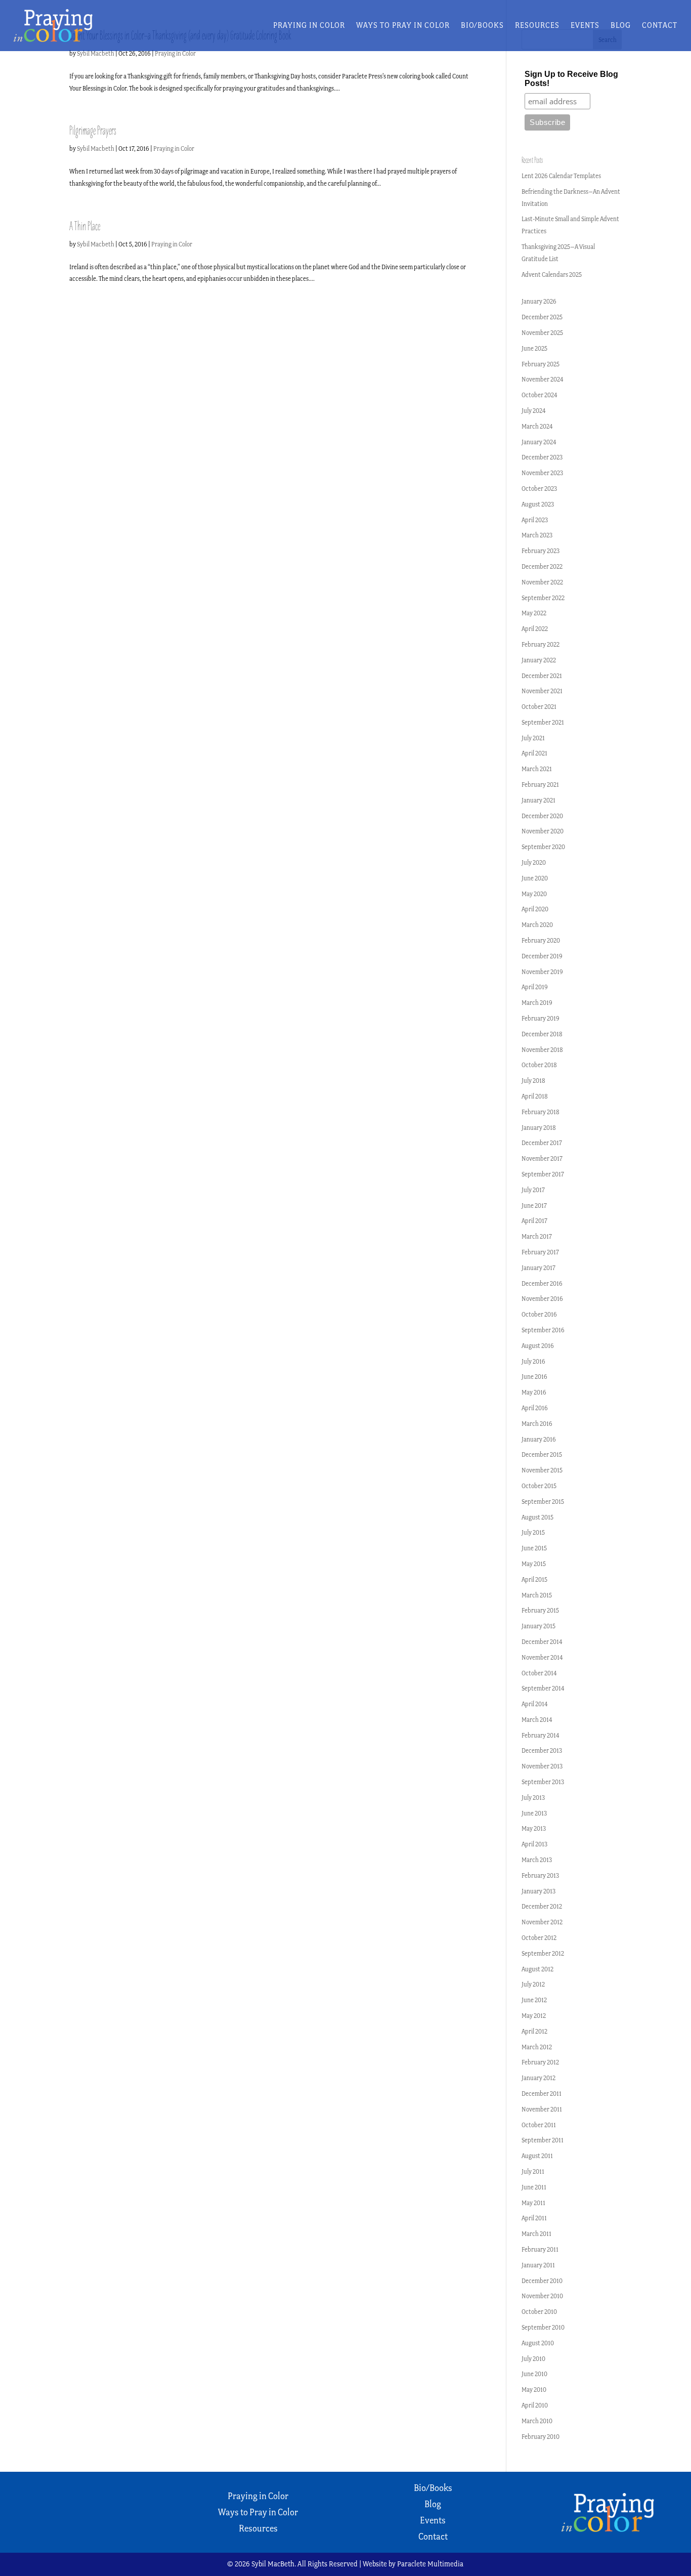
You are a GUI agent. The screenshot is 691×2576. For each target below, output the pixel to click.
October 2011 (539, 2125)
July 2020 (534, 862)
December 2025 (542, 317)
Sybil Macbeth (96, 53)
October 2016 (539, 1314)
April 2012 (534, 2031)
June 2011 (534, 2187)
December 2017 (542, 1143)
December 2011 (542, 2094)
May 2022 (534, 613)
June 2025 (534, 348)
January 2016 (539, 1439)
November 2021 (542, 691)
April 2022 (535, 629)
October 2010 (539, 2312)
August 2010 (538, 2343)
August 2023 (538, 504)
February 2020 (541, 940)
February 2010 (541, 2437)
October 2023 (539, 489)
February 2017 (540, 1252)
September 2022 (543, 598)
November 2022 (542, 582)
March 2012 (537, 2047)
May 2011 (533, 2203)
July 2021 (533, 738)
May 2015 (534, 1564)
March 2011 (536, 2234)
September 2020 (543, 847)
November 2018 (542, 1050)
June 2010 (534, 2374)
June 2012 (534, 2000)
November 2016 (542, 1299)
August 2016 (538, 1346)
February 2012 (540, 2062)
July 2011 (533, 2171)
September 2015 (543, 1502)
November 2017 (542, 1158)
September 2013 (543, 1782)
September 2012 (543, 1953)
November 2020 (543, 831)
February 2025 (541, 364)
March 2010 (537, 2421)
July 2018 (533, 1081)
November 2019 (542, 972)
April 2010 (535, 2405)
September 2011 (543, 2140)
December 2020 (542, 816)
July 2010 (533, 2359)
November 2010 (542, 2296)
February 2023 (541, 551)
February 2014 (541, 1735)
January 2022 (539, 660)
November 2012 (542, 1922)
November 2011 (542, 2109)
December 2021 (542, 676)
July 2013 (533, 1798)
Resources (537, 26)
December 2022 (542, 566)
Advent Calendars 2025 (552, 275)
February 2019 (541, 1018)
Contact (660, 26)
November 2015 (542, 1470)
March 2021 (537, 769)
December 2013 (542, 1750)
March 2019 (537, 1003)
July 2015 (533, 1532)
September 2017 (543, 1174)
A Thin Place (85, 226)
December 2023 (542, 457)
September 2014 (543, 1688)
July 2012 (533, 1984)
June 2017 (534, 1206)
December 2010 (542, 2281)
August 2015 (537, 1517)
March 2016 (537, 1424)
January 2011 (538, 2265)
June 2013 (534, 1813)
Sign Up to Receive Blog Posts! (571, 79)
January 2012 (538, 2078)
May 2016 (534, 1392)
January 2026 (539, 301)
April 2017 (534, 1221)
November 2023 (542, 473)
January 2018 (539, 1128)
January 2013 (538, 1891)
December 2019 (542, 956)
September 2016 (543, 1330)
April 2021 (534, 753)
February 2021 (540, 785)
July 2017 (533, 1190)
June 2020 (535, 878)
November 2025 (542, 333)
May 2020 (534, 894)
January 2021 (538, 800)
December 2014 (542, 1642)
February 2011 (540, 2249)
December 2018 (542, 1034)
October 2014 (539, 1673)
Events (585, 26)
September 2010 (543, 2327)
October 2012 (539, 1938)
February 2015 (540, 1610)
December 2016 (542, 1283)
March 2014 (537, 1720)
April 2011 (534, 2218)
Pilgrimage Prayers (93, 131)
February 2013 (540, 1875)
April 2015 (534, 1579)
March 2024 (537, 426)
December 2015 (542, 1454)
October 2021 (539, 707)
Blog (621, 26)
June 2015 (534, 1548)
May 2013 (534, 1828)
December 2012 (542, 1906)
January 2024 (539, 442)
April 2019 (535, 987)
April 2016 (535, 1408)
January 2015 (538, 1626)
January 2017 (538, 1268)
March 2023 (537, 535)
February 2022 (541, 644)
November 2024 (543, 379)
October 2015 (539, 1486)
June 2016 (534, 1377)
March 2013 (537, 1860)
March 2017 (537, 1236)
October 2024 (539, 395)
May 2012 (534, 2016)
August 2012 (537, 1969)
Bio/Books (482, 26)
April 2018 (535, 1096)
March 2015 (537, 1595)
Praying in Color (309, 26)
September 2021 (543, 722)
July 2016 (533, 1361)
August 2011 (537, 2156)
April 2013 (534, 1844)
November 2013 (542, 1766)
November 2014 (542, 1657)
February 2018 (541, 1112)
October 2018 (539, 1065)
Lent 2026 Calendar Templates (561, 176)
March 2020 (537, 925)
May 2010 (534, 2390)
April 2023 (535, 520)
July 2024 (534, 411)
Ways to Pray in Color (403, 26)
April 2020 (535, 909)
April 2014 (535, 1704)
